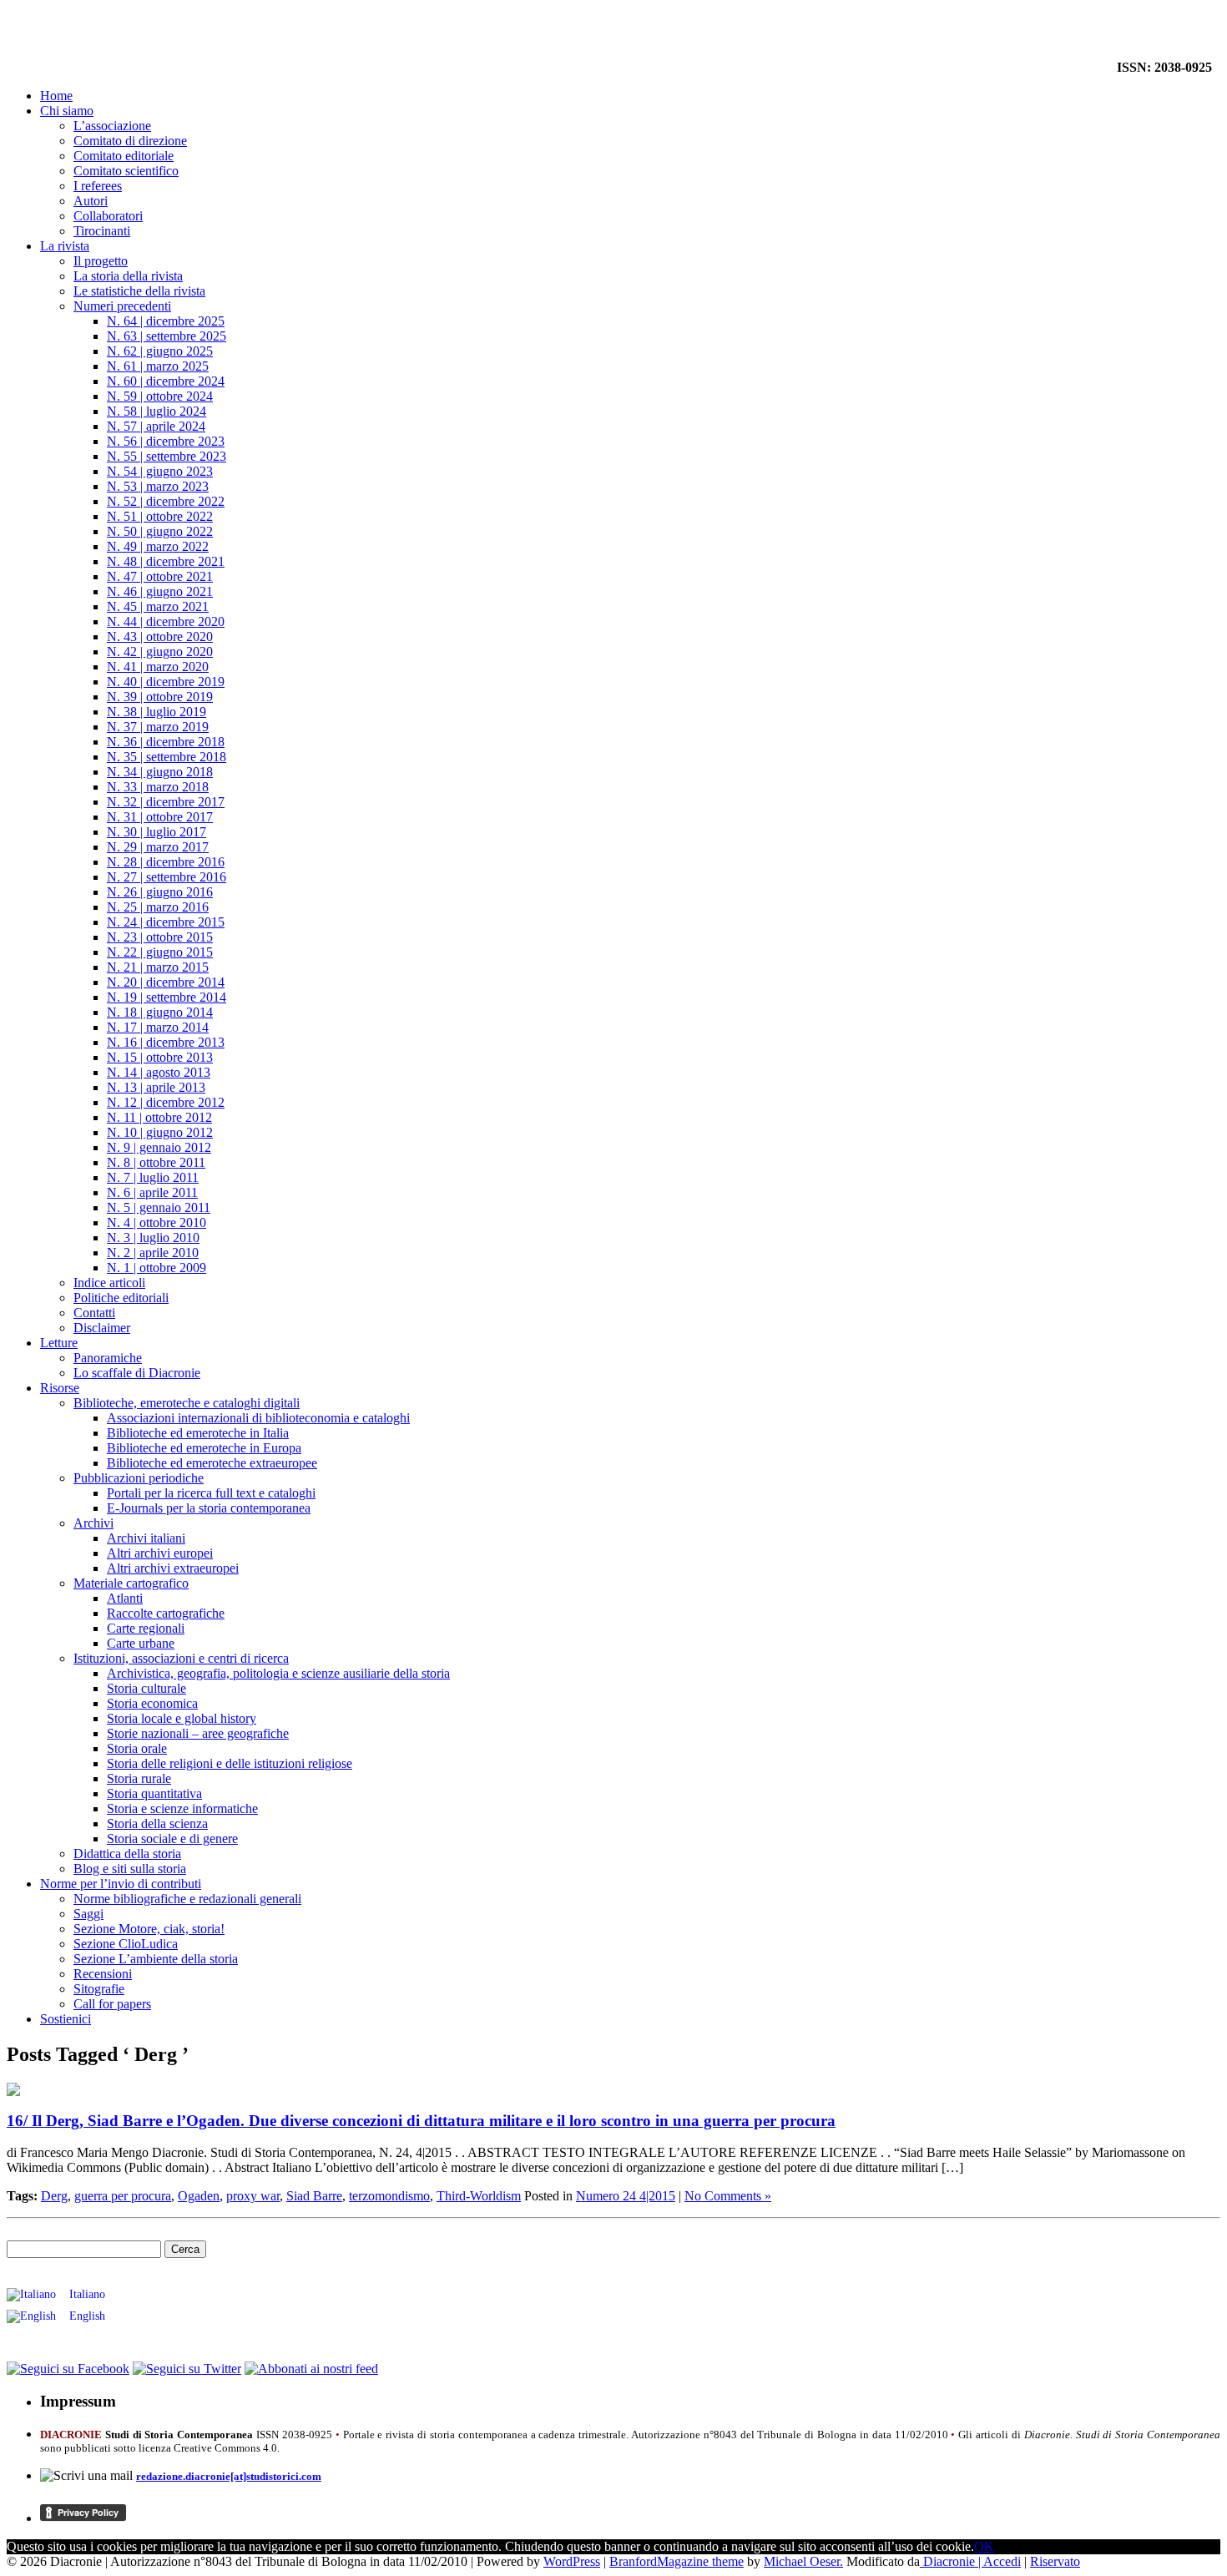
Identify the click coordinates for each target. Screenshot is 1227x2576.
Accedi (1002, 2561)
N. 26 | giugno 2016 (160, 892)
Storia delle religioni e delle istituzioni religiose (230, 1763)
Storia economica (152, 1703)
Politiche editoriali (121, 1298)
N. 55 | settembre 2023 (167, 456)
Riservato (1055, 2561)
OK (984, 2546)
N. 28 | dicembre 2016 (166, 862)
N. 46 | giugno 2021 (160, 591)
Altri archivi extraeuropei (173, 1568)
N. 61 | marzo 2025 (158, 366)
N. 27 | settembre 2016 (167, 877)
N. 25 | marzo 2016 (158, 907)
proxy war (253, 2196)
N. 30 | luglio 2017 (157, 832)
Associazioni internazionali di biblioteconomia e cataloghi (258, 1418)
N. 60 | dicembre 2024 (166, 381)
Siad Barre (314, 2196)
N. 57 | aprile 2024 (156, 426)
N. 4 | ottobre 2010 (157, 1222)
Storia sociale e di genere (172, 1839)
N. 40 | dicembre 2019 (166, 682)
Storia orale (137, 1748)
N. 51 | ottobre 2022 (160, 516)
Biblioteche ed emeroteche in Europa (204, 1448)
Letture (59, 1343)
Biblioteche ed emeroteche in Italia (198, 1433)
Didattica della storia (127, 1854)
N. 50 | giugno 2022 (160, 531)
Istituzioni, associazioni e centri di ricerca (181, 1658)
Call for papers (112, 2004)
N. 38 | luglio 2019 (157, 712)
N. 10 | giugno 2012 (160, 1132)
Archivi (93, 1523)
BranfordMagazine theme (677, 2561)
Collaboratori (108, 216)
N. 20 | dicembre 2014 (166, 982)
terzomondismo (389, 2196)
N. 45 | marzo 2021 (158, 606)
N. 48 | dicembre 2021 (166, 561)
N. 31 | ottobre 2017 (160, 817)
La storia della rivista (128, 276)
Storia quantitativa (154, 1793)
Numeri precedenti (122, 306)
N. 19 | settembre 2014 (167, 997)
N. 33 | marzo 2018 (158, 787)
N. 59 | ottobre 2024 (160, 396)
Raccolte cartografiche (166, 1613)
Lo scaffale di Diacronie (137, 1373)
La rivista (65, 246)
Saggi (88, 1914)
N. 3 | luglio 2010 (153, 1237)
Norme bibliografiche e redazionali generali (187, 1899)
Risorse (60, 1388)
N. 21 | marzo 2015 (158, 967)
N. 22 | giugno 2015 (160, 952)
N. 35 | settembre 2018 (167, 757)
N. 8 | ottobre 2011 (156, 1162)
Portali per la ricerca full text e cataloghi (211, 1493)
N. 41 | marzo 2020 (158, 667)
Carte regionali (146, 1628)
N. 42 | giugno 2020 (160, 652)
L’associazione (112, 126)
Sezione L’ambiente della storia (156, 1959)
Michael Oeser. (803, 2561)
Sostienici (66, 2019)
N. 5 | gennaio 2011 (159, 1207)
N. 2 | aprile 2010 (153, 1253)
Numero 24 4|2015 (626, 2196)
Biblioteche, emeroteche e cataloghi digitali (187, 1403)
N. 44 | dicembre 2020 (166, 621)
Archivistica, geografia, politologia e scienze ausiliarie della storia (278, 1673)
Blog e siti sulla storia (130, 1869)
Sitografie (99, 1989)
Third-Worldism (479, 2196)
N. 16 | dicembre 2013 (166, 1042)
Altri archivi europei (160, 1553)
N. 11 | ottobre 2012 (159, 1117)
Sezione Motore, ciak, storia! (149, 1929)
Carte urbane (141, 1643)
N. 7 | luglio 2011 (153, 1177)
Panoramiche (108, 1358)
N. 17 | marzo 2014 (158, 1027)
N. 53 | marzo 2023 (158, 486)
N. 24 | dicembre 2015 (166, 922)
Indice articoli (109, 1283)
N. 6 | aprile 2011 (152, 1192)
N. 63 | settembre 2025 (167, 336)
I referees (98, 186)
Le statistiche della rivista (139, 291)
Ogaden (199, 2196)
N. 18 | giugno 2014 (160, 1012)
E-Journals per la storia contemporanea (209, 1508)
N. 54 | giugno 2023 (160, 471)
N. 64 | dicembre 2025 (166, 321)
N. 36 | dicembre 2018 (166, 742)
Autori (91, 201)
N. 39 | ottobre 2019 (160, 697)
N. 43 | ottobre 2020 (160, 636)
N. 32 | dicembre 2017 (166, 802)
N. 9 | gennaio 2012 (159, 1147)
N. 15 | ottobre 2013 (160, 1057)
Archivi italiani (146, 1538)
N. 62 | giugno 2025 (160, 351)
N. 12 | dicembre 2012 (166, 1102)
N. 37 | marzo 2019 (158, 727)
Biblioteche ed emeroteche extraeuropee (212, 1463)
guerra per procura (123, 2196)
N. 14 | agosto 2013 (159, 1072)
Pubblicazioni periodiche (139, 1478)
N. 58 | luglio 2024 (157, 411)
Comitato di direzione (130, 141)
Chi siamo (67, 111)
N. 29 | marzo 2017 (158, 847)
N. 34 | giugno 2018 (160, 772)
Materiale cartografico (131, 1583)
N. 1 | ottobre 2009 (157, 1268)
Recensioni (103, 1974)
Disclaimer (102, 1328)
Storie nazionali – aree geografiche (198, 1733)
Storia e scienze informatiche (182, 1808)
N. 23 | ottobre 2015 (160, 937)
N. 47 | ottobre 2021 (160, 576)
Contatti (94, 1313)
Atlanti (125, 1598)
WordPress (572, 2561)
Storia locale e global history (182, 1718)
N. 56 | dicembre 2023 (166, 441)
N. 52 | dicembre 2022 (166, 501)
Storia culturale (146, 1688)
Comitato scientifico (126, 171)
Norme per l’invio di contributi (121, 1884)
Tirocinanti (102, 231)
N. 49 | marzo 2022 (158, 546)
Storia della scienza (157, 1823)
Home (56, 96)
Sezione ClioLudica (126, 1944)
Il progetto (101, 261)
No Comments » (728, 2196)
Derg (54, 2196)
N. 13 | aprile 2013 (156, 1087)
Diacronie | (952, 2561)
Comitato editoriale (124, 156)
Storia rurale (139, 1778)
